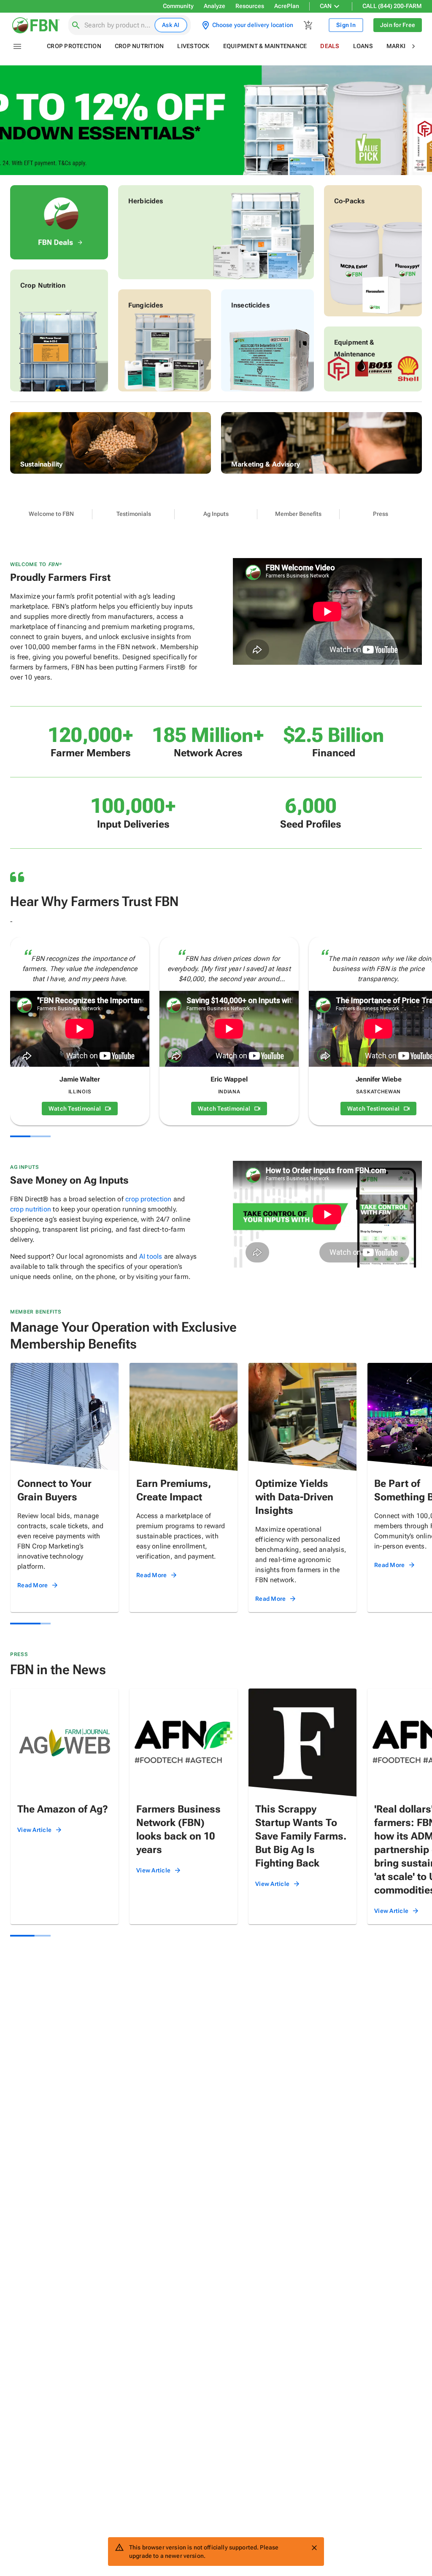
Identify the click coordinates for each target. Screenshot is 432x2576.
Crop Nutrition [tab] (139, 46)
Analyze (215, 6)
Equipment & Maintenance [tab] (265, 46)
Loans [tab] (363, 46)
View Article (34, 1830)
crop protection (148, 1199)
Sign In (346, 25)
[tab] (51, 514)
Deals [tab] (330, 46)
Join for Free (398, 25)
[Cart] (308, 25)
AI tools (151, 1256)
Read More (32, 1585)
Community (178, 6)
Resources (250, 6)
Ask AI (171, 25)
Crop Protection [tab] (74, 46)
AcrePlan (287, 6)
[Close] (314, 2548)
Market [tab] (399, 46)
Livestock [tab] (193, 46)
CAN (326, 6)
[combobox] (118, 25)
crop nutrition (31, 1209)
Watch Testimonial (75, 1109)
